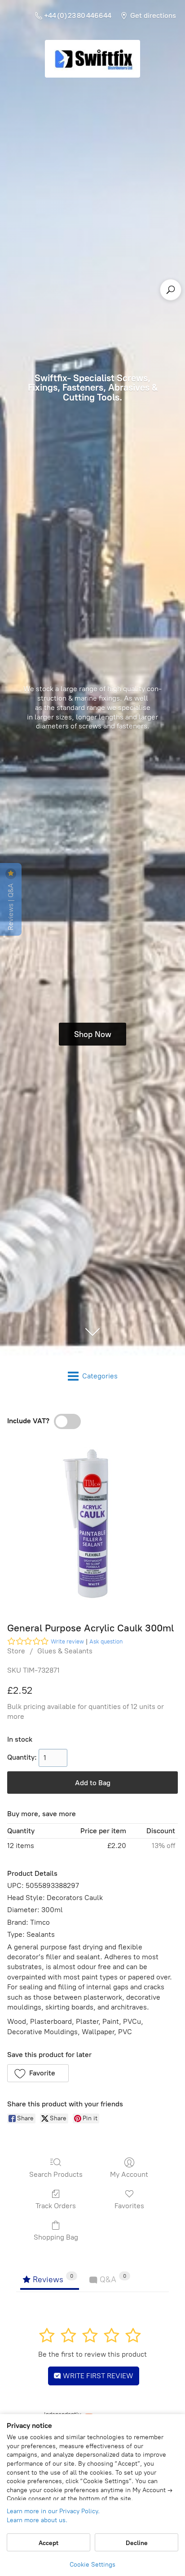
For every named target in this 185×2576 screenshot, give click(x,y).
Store (16, 1651)
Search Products (56, 2174)
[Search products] (171, 290)
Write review (67, 1641)
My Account (129, 2174)
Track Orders (56, 2206)
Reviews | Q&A (11, 906)
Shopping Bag (56, 2237)
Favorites (129, 2206)
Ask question (106, 1641)
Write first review (97, 2376)
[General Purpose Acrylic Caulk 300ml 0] (92, 1523)
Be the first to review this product (92, 2354)
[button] (38, 2073)
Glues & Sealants (65, 1651)
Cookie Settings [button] (92, 2565)
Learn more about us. (37, 2520)
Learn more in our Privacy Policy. (53, 2511)
